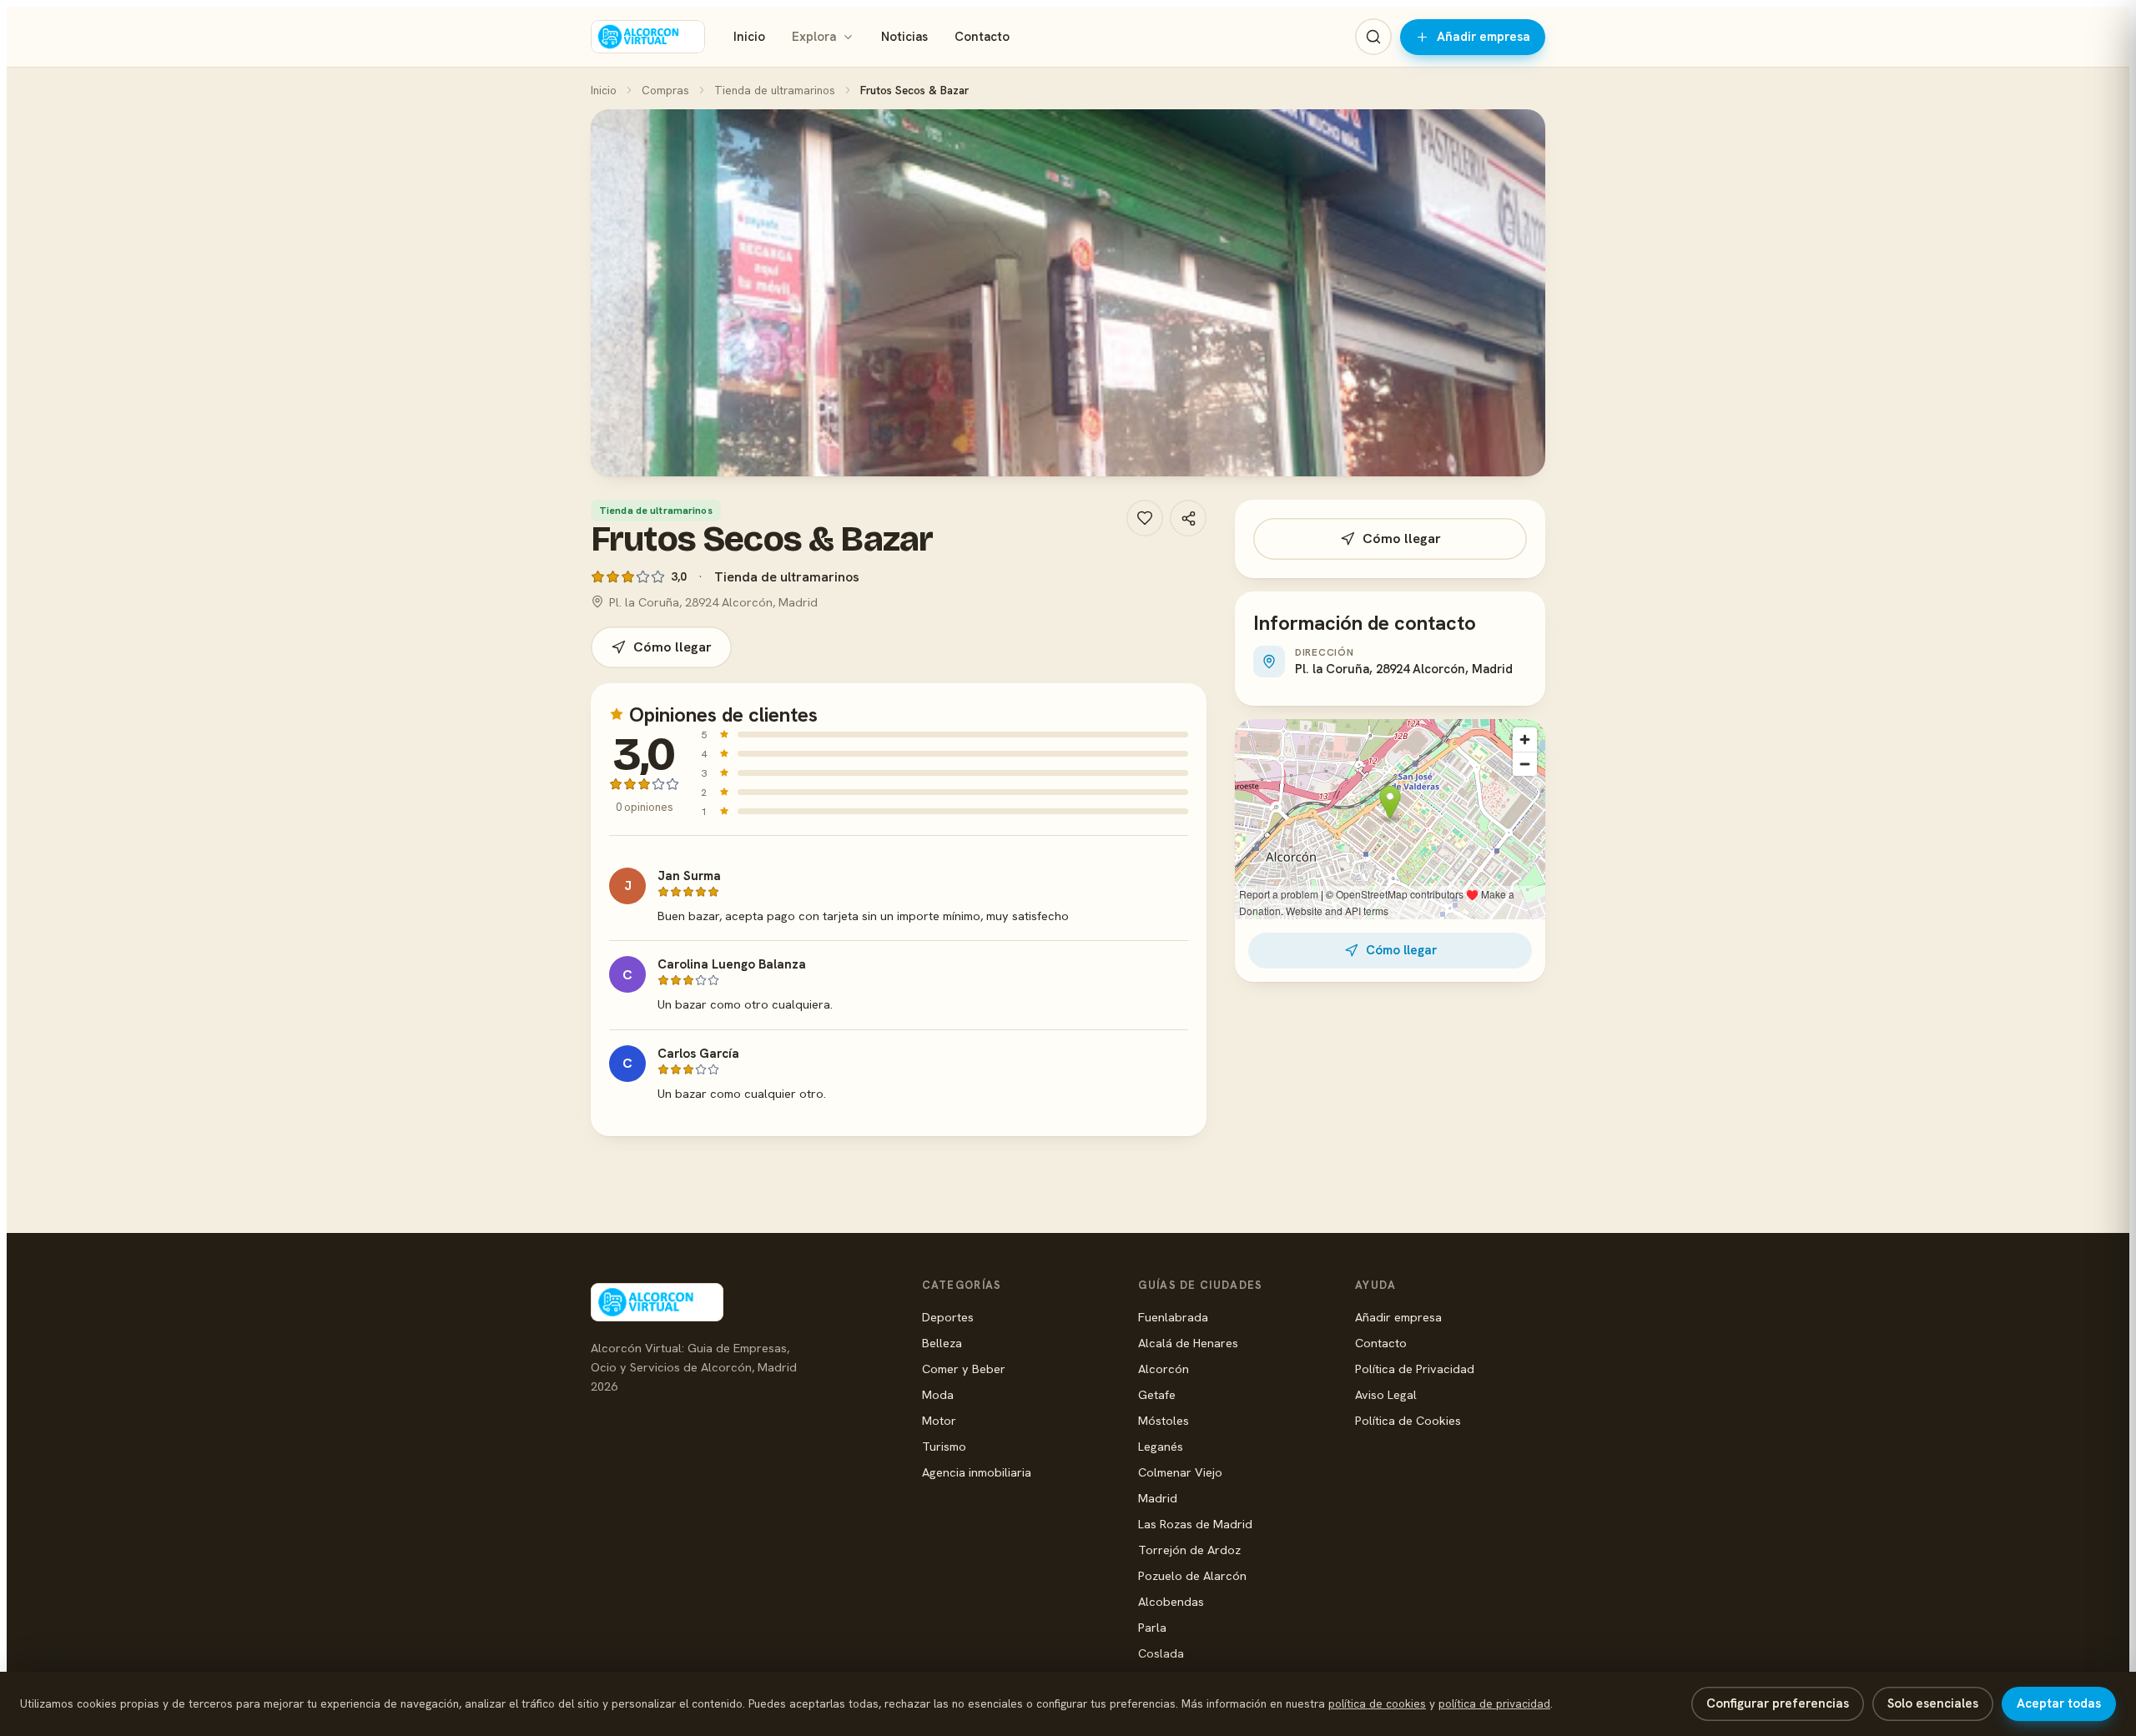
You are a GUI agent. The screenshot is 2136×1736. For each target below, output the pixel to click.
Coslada (1161, 1653)
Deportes (948, 1317)
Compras (665, 90)
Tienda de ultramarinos (775, 90)
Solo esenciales (1933, 1703)
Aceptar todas (2059, 1703)
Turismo (944, 1446)
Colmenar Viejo (1180, 1472)
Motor (939, 1420)
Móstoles (1164, 1420)
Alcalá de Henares (1188, 1343)
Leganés (1161, 1446)
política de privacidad (1494, 1703)
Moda (938, 1394)
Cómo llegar (673, 647)
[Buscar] (1373, 37)
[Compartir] (1188, 518)
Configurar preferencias (1778, 1703)
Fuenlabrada (1173, 1317)
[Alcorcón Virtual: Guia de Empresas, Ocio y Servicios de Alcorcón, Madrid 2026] (648, 37)
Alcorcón (1164, 1369)
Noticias (904, 37)
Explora (814, 37)
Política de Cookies (1408, 1420)
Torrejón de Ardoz (1189, 1550)
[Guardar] (1145, 518)
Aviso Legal (1386, 1394)
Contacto (982, 37)
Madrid (1158, 1498)
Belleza (942, 1343)
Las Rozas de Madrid (1195, 1524)
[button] (1068, 293)
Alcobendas (1171, 1601)
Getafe (1157, 1394)
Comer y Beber (964, 1369)
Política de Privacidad (1415, 1369)
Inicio (749, 37)
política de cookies (1377, 1703)
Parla (1152, 1627)
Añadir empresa (1484, 37)
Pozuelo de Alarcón (1192, 1575)
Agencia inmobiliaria (977, 1472)
